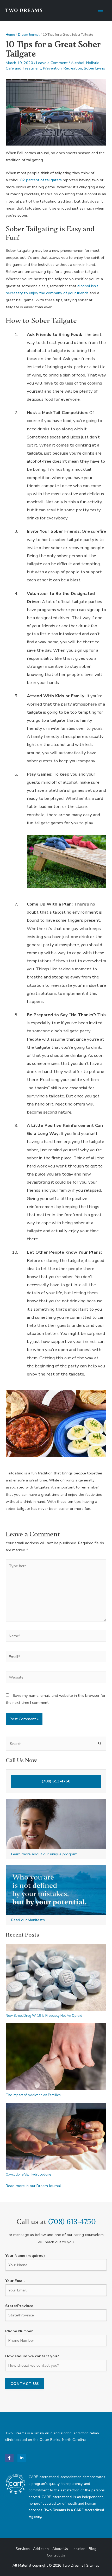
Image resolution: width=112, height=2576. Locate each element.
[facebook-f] (11, 2458)
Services (23, 2549)
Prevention (52, 68)
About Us (60, 2549)
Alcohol (78, 63)
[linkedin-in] (22, 2458)
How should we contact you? (32, 2356)
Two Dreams (24, 11)
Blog (93, 2549)
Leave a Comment (52, 63)
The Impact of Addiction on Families (33, 2095)
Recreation (73, 68)
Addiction (41, 2549)
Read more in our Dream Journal (33, 2186)
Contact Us (56, 2555)
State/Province (19, 2306)
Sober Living (95, 68)
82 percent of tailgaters (41, 180)
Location (79, 2549)
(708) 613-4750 (56, 1781)
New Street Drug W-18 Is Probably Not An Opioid (44, 2016)
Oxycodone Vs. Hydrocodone (28, 2175)
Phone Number (19, 2331)
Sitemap (93, 2565)
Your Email (15, 2281)
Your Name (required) (25, 2255)
